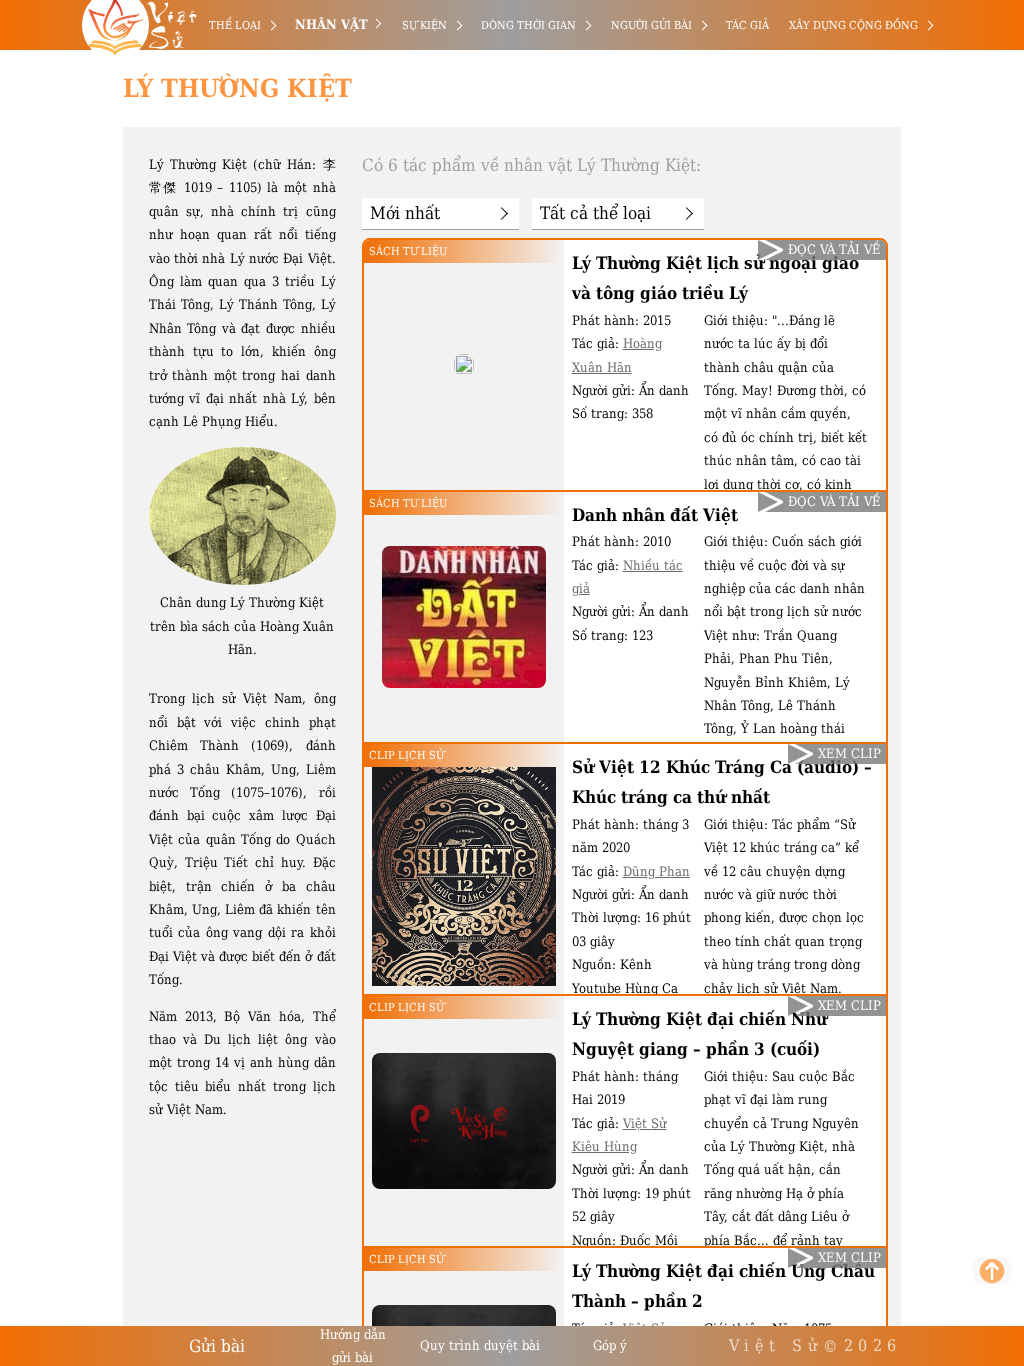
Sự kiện (424, 25)
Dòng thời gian (528, 25)
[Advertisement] (103, 300)
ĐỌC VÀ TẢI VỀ (834, 249)
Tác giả (747, 25)
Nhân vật (331, 24)
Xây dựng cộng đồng (853, 25)
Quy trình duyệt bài (480, 1345)
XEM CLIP (849, 753)
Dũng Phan (656, 871)
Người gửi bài (651, 25)
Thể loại (235, 25)
